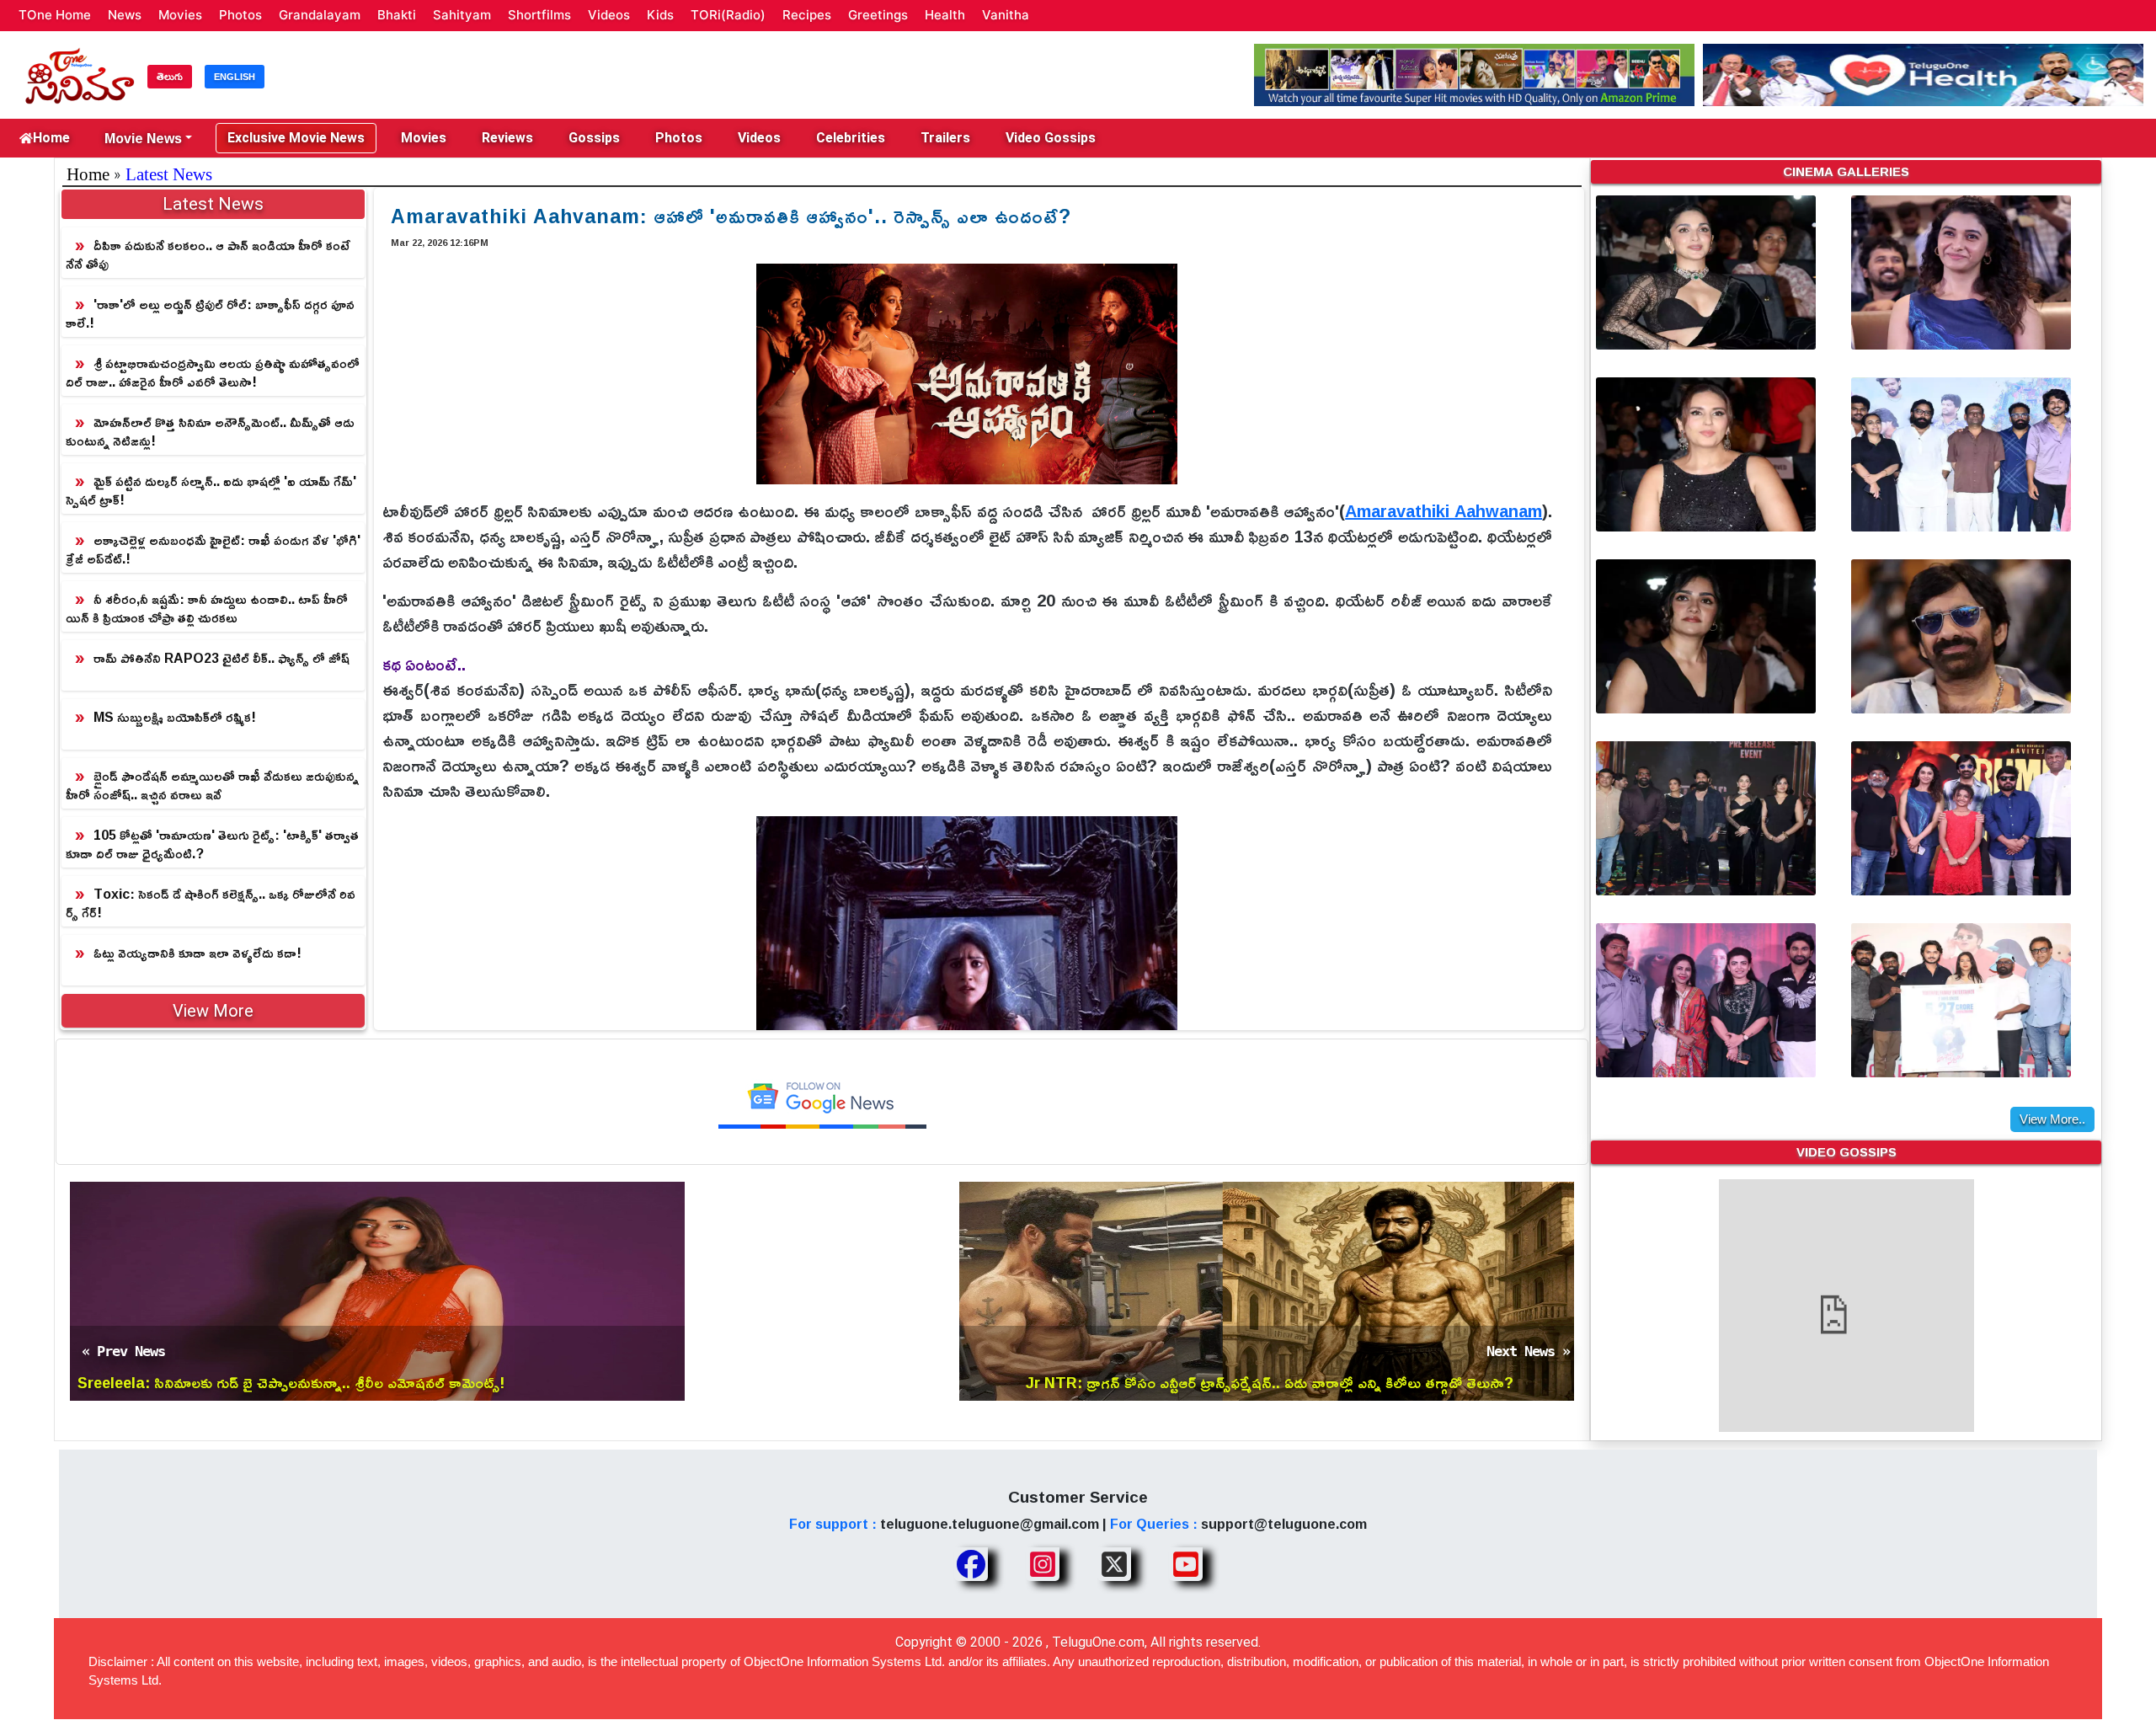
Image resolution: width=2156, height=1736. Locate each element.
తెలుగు (170, 77)
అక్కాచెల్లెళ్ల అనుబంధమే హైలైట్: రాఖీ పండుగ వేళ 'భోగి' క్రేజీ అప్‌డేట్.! (213, 549)
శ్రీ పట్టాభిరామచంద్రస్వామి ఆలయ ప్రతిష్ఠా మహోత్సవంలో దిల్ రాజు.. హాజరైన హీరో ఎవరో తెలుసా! (213, 372)
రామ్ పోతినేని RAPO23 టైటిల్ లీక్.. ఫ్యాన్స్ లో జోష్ (221, 658)
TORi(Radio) (728, 15)
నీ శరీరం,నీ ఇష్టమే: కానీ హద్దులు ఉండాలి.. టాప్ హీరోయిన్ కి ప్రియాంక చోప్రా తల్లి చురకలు (207, 608)
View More (213, 1011)
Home (51, 138)
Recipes (807, 15)
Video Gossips (1051, 138)
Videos (609, 15)
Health (945, 15)
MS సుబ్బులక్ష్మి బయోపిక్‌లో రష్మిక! (175, 717)
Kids (660, 15)
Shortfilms (539, 15)
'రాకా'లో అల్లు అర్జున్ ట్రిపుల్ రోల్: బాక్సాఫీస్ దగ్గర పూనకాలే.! (210, 313)
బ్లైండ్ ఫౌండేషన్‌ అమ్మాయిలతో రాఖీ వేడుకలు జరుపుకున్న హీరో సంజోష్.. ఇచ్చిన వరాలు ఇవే (212, 785)
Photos (240, 15)
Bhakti (397, 15)
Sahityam (462, 15)
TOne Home (55, 15)
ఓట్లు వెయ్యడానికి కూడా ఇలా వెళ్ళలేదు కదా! (197, 953)
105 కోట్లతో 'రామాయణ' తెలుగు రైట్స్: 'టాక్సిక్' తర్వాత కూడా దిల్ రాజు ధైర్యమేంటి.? (212, 844)
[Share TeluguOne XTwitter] (1114, 1564)
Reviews (507, 138)
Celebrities (851, 138)
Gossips (594, 138)
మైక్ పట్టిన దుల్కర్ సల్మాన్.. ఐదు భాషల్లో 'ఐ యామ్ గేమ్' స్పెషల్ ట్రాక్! (211, 490)
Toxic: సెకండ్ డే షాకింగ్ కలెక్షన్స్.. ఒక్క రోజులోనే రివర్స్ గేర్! (211, 903)
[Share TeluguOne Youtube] (1186, 1564)
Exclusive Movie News (296, 138)
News (125, 15)
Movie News (143, 138)
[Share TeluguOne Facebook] (971, 1564)
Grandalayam (320, 15)
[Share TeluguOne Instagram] (1043, 1564)
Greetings (878, 15)
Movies (180, 15)
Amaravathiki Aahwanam (1444, 510)
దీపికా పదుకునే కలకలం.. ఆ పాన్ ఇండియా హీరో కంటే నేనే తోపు (208, 254)
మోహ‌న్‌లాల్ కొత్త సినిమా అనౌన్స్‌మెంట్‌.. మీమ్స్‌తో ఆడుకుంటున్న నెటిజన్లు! (210, 431)
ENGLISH (235, 77)
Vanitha (1006, 15)
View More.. (2052, 1119)
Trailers (945, 138)
